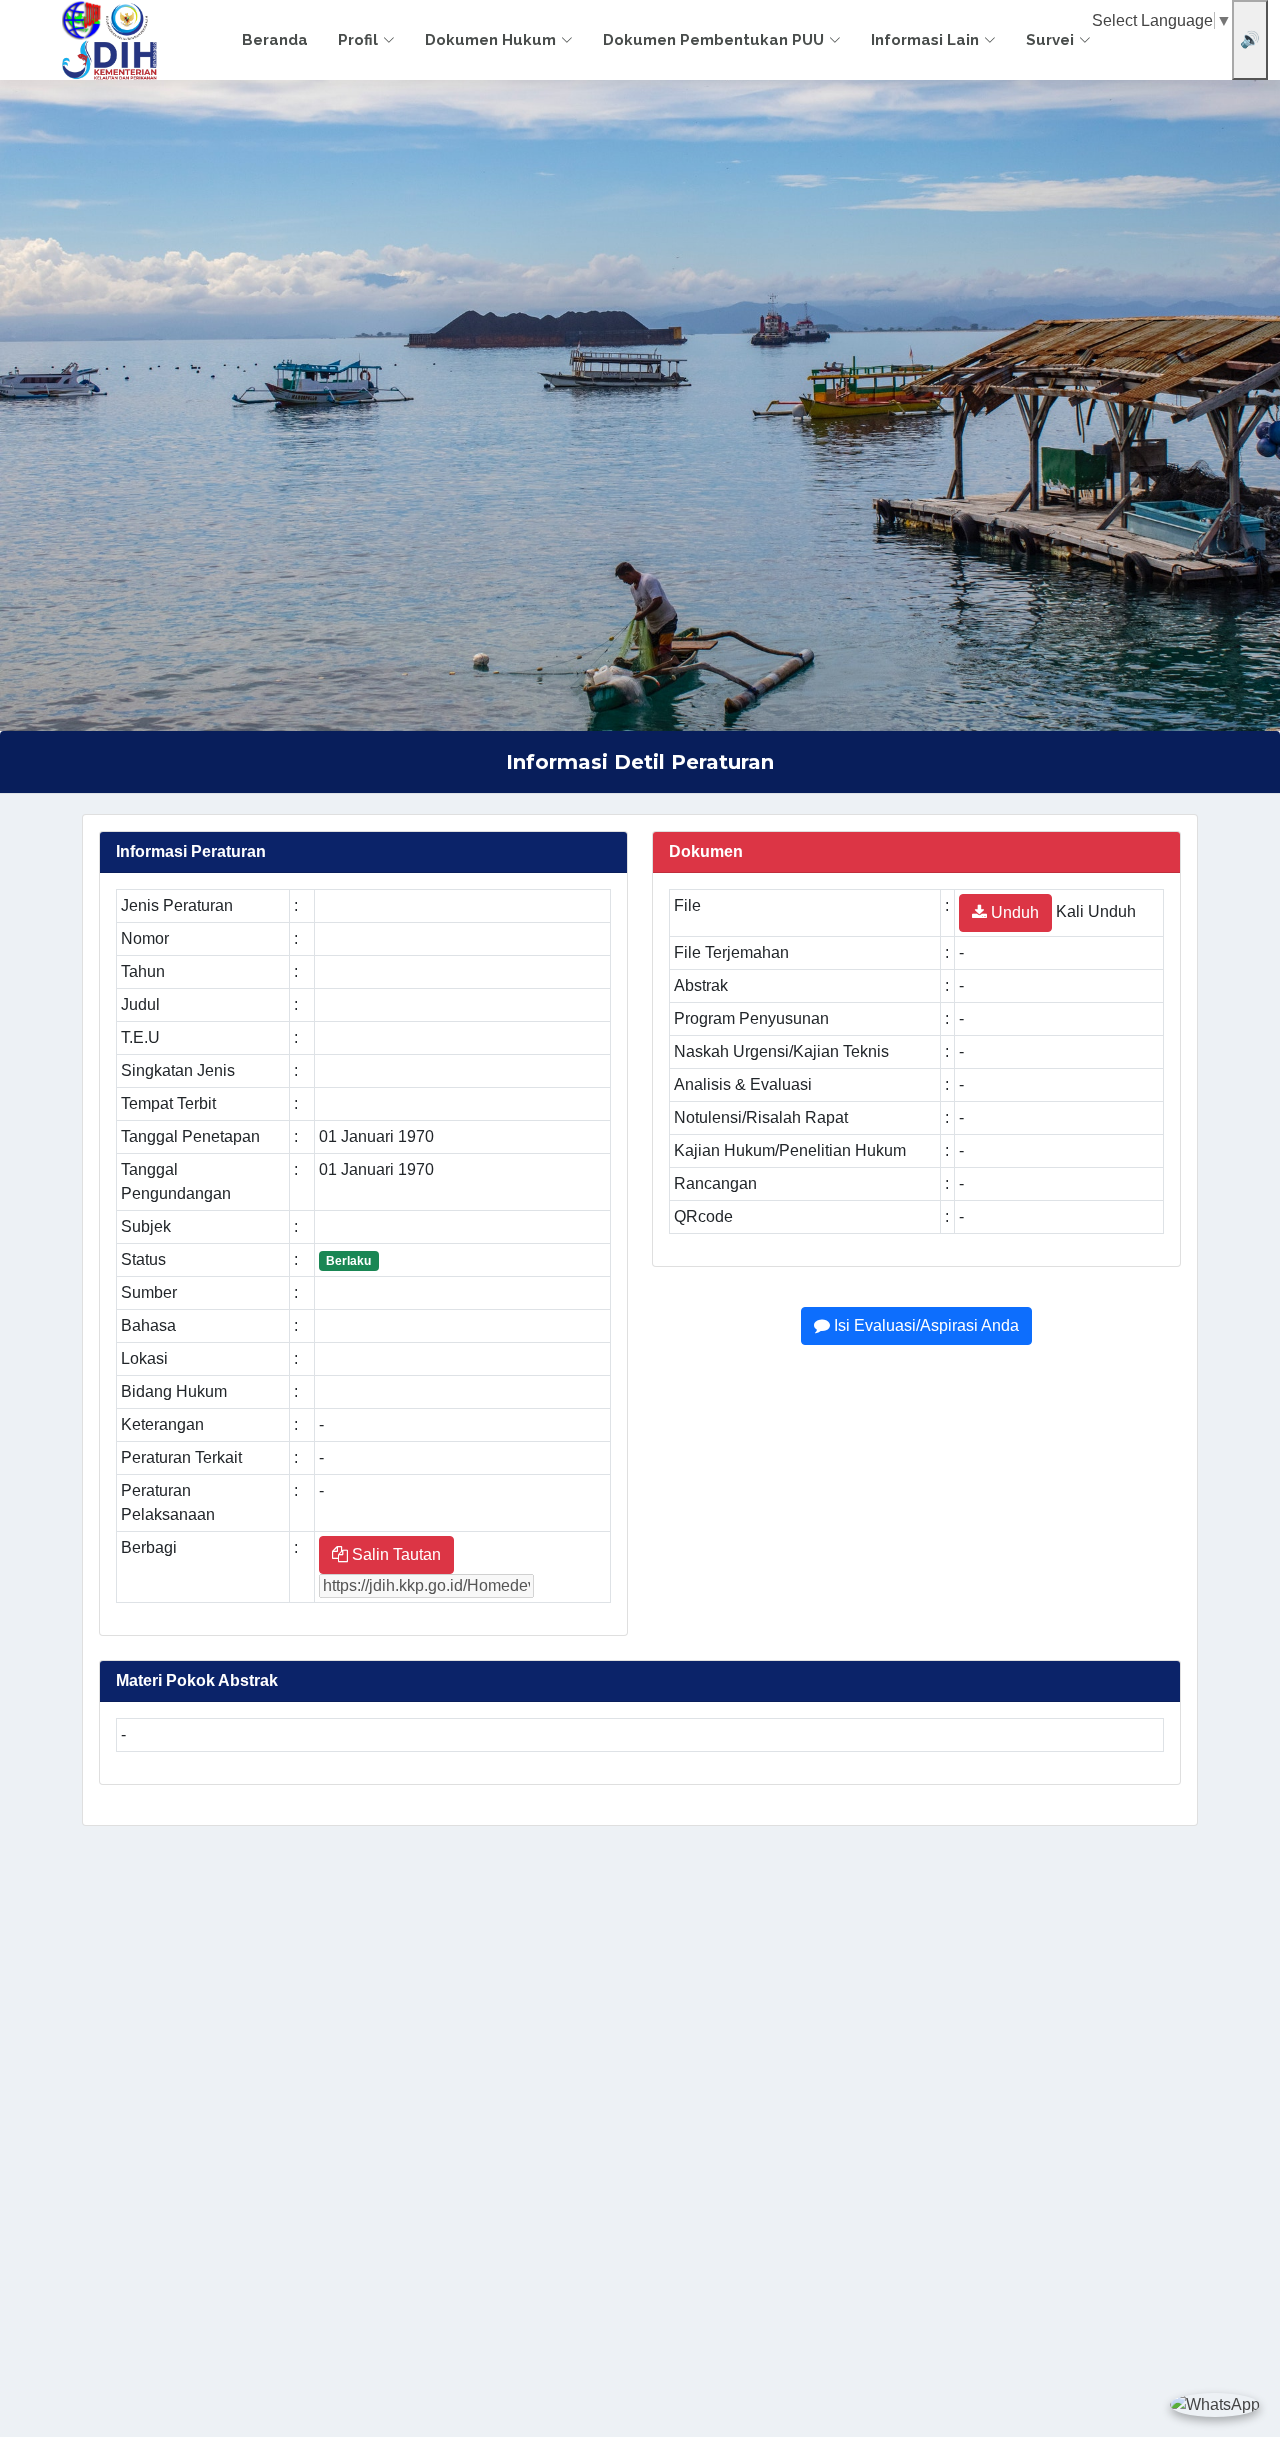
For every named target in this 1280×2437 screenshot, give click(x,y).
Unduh (1013, 912)
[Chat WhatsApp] (1215, 2404)
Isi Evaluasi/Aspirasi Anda (924, 1325)
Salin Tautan (394, 1554)
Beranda (275, 40)
